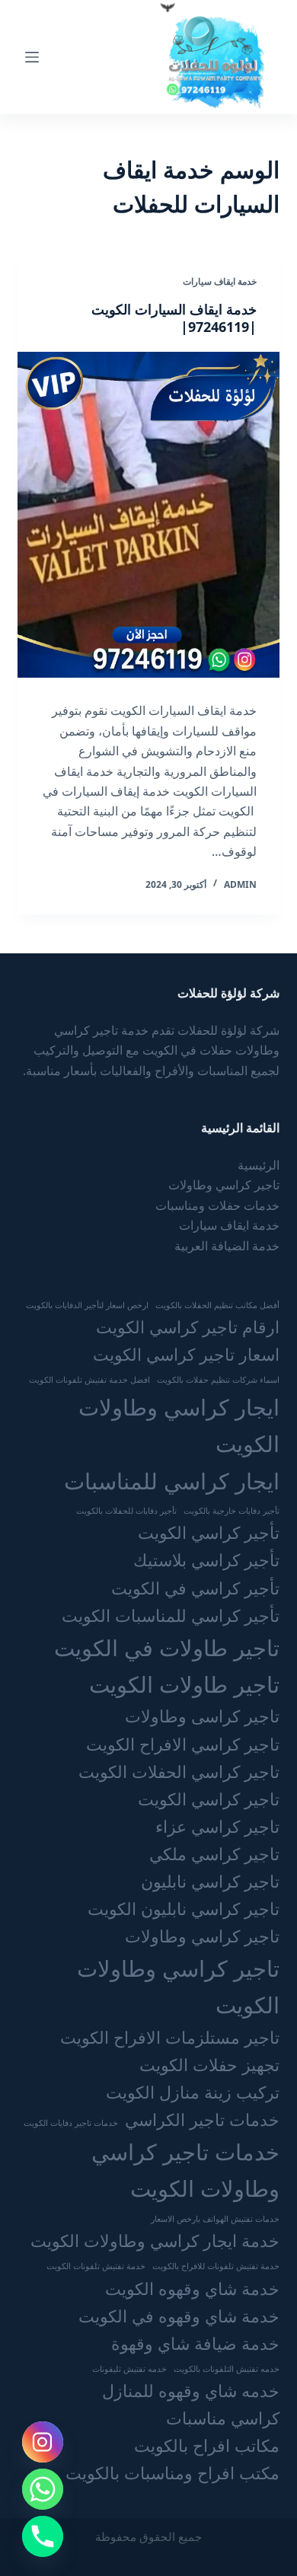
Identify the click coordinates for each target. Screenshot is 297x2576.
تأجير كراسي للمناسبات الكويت (171, 1615)
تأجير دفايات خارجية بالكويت (232, 1511)
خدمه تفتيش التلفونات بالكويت (227, 2369)
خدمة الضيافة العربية (227, 1246)
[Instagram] (43, 2442)
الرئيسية (259, 1165)
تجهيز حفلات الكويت (209, 2065)
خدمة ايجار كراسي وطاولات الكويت (155, 2241)
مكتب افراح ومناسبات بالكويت (172, 2473)
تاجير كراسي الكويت (209, 1799)
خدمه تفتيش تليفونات (129, 2369)
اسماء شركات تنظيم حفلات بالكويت (218, 1380)
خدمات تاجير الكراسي (202, 2120)
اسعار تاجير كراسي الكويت (186, 1354)
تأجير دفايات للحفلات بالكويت (126, 1511)
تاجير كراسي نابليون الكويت (184, 1909)
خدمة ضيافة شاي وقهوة (195, 2343)
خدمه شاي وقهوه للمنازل (191, 2391)
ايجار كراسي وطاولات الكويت (179, 1425)
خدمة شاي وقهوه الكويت (192, 2289)
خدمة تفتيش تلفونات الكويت (96, 2266)
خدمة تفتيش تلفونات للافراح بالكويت (216, 2266)
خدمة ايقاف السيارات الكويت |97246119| (174, 318)
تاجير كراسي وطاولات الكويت (178, 1987)
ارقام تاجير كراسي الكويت (188, 1327)
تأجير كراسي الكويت (209, 1532)
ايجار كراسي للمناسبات (172, 1481)
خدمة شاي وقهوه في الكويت (179, 2316)
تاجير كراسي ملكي (214, 1854)
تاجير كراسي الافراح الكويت (183, 1744)
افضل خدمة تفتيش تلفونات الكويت (89, 1380)
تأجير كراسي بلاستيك (206, 1560)
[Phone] (43, 2536)
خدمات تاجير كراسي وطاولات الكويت (185, 2170)
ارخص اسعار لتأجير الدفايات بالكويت (87, 1305)
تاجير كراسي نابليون (210, 1881)
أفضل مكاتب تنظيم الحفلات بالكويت (217, 1305)
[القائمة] (32, 57)
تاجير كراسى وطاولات (202, 1716)
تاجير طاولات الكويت (184, 1684)
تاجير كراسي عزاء (217, 1826)
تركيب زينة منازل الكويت (193, 2092)
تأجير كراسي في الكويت (195, 1588)
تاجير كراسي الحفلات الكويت (179, 1772)
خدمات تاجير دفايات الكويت (71, 2123)
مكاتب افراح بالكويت (207, 2445)
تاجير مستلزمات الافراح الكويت (170, 2037)
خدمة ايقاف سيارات (220, 281)
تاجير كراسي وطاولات (224, 1185)
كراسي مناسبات (223, 2418)
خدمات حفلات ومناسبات (217, 1205)
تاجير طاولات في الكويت (167, 1648)
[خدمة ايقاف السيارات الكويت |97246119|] (148, 515)
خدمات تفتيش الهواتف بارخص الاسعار (215, 2219)
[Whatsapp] (43, 2489)
